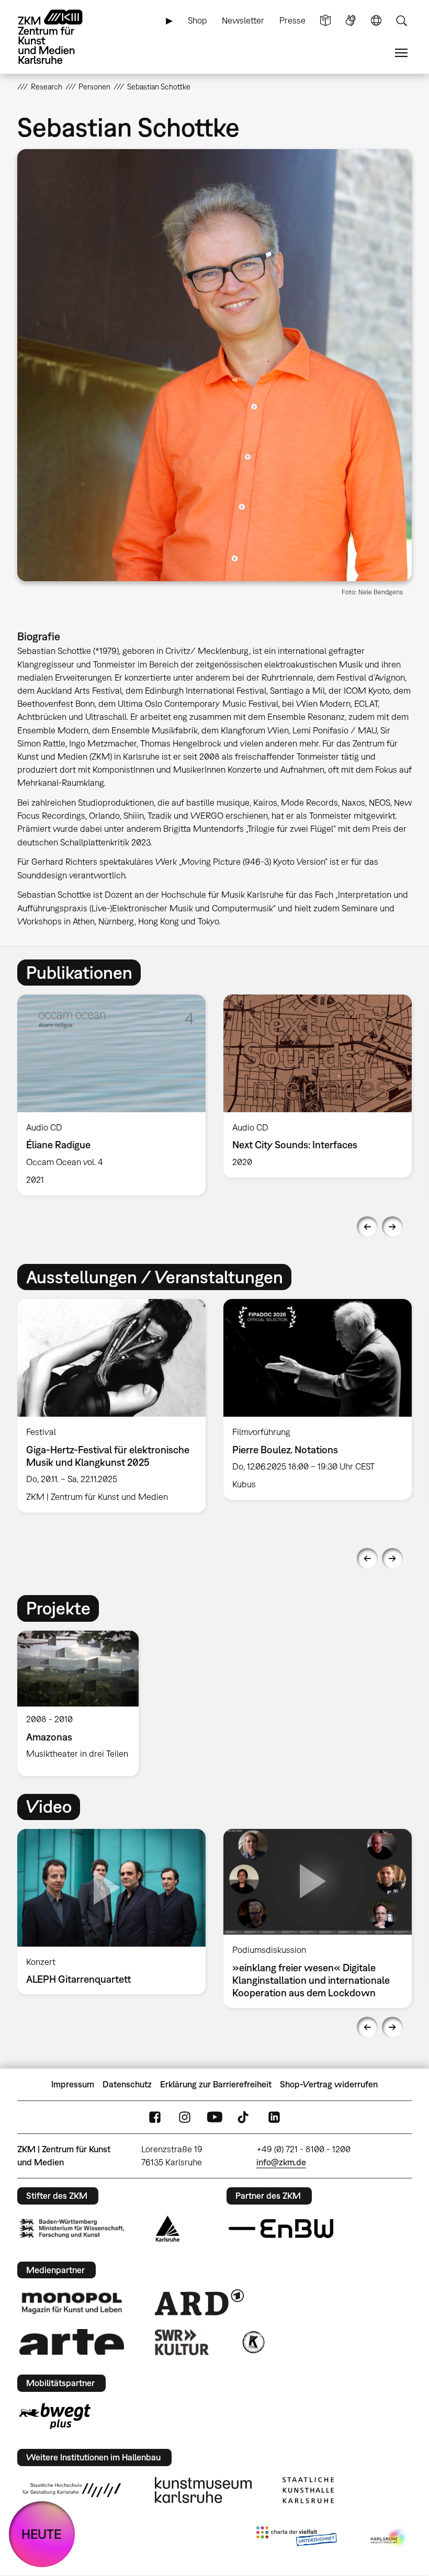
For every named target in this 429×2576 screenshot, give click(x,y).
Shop (197, 20)
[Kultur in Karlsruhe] (253, 2342)
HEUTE (42, 2534)
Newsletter (243, 20)
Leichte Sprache (325, 21)
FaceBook (155, 2117)
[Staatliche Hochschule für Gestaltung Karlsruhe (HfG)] (72, 2490)
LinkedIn (274, 2117)
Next (392, 1227)
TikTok (244, 2117)
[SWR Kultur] (182, 2342)
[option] (111, 1095)
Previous (367, 1227)
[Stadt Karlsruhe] (168, 2229)
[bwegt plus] (55, 2416)
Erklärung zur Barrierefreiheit (216, 2084)
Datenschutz (127, 2084)
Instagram (185, 2117)
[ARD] (199, 2302)
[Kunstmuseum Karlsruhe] (203, 2490)
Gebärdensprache (351, 21)
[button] (214, 365)
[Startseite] (59, 37)
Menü (401, 53)
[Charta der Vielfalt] (296, 2538)
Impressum (73, 2084)
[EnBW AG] (281, 2229)
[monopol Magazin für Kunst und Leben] (72, 2302)
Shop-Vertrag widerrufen (329, 2084)
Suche (401, 21)
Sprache (376, 21)
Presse (292, 20)
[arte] (72, 2342)
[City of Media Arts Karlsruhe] (389, 2538)
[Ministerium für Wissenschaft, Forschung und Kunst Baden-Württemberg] (72, 2228)
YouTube (214, 2117)
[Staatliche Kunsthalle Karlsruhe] (308, 2490)
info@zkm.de (281, 2162)
